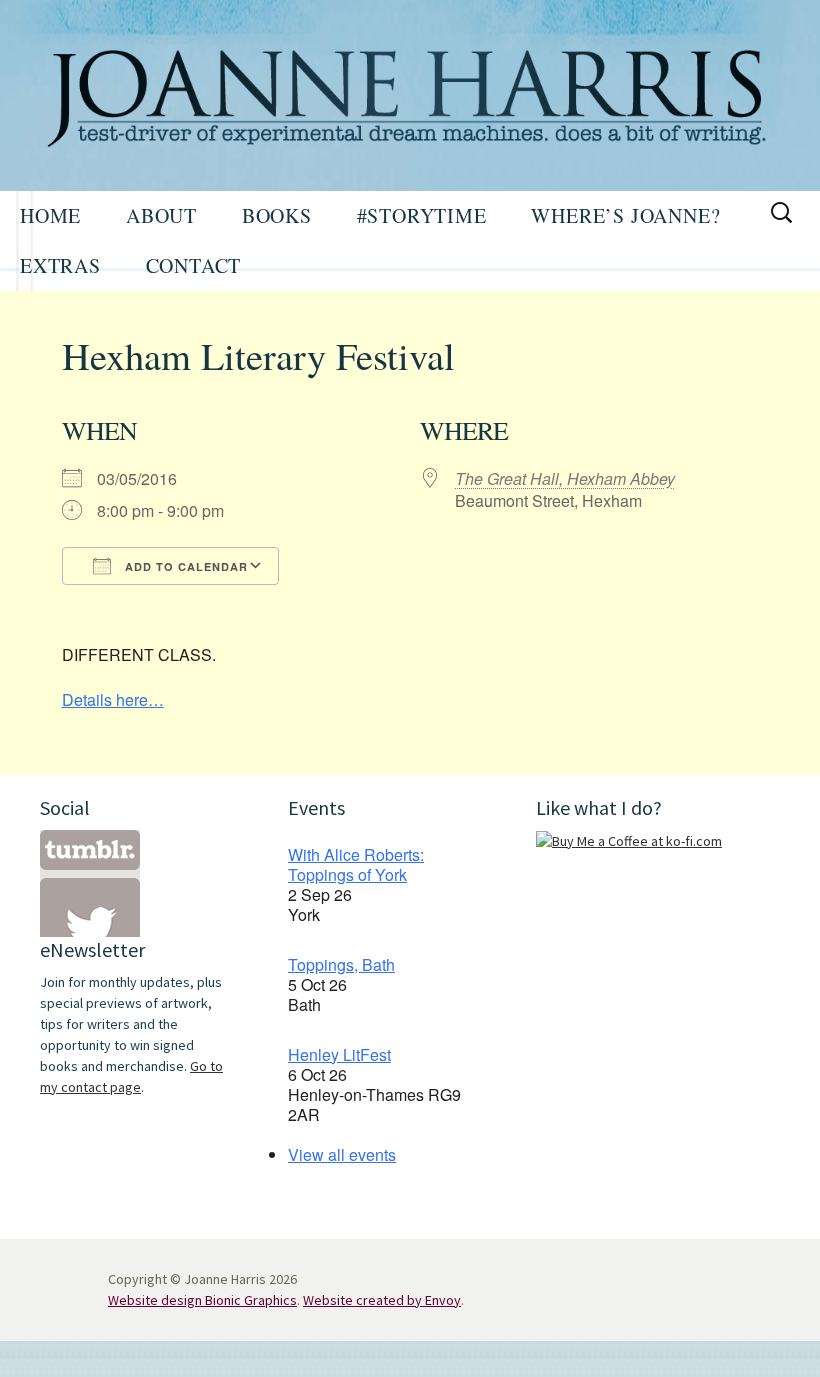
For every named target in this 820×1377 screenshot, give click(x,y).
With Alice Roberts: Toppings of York (356, 864)
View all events (342, 1154)
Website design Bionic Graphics (202, 1300)
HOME (50, 215)
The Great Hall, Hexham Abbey (565, 478)
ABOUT (161, 215)
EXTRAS (60, 265)
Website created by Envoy (382, 1300)
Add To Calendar (184, 566)
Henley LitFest (339, 1054)
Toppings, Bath (341, 964)
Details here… (113, 699)
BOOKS (277, 215)
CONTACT (194, 265)
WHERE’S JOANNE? (625, 215)
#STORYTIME (422, 215)
